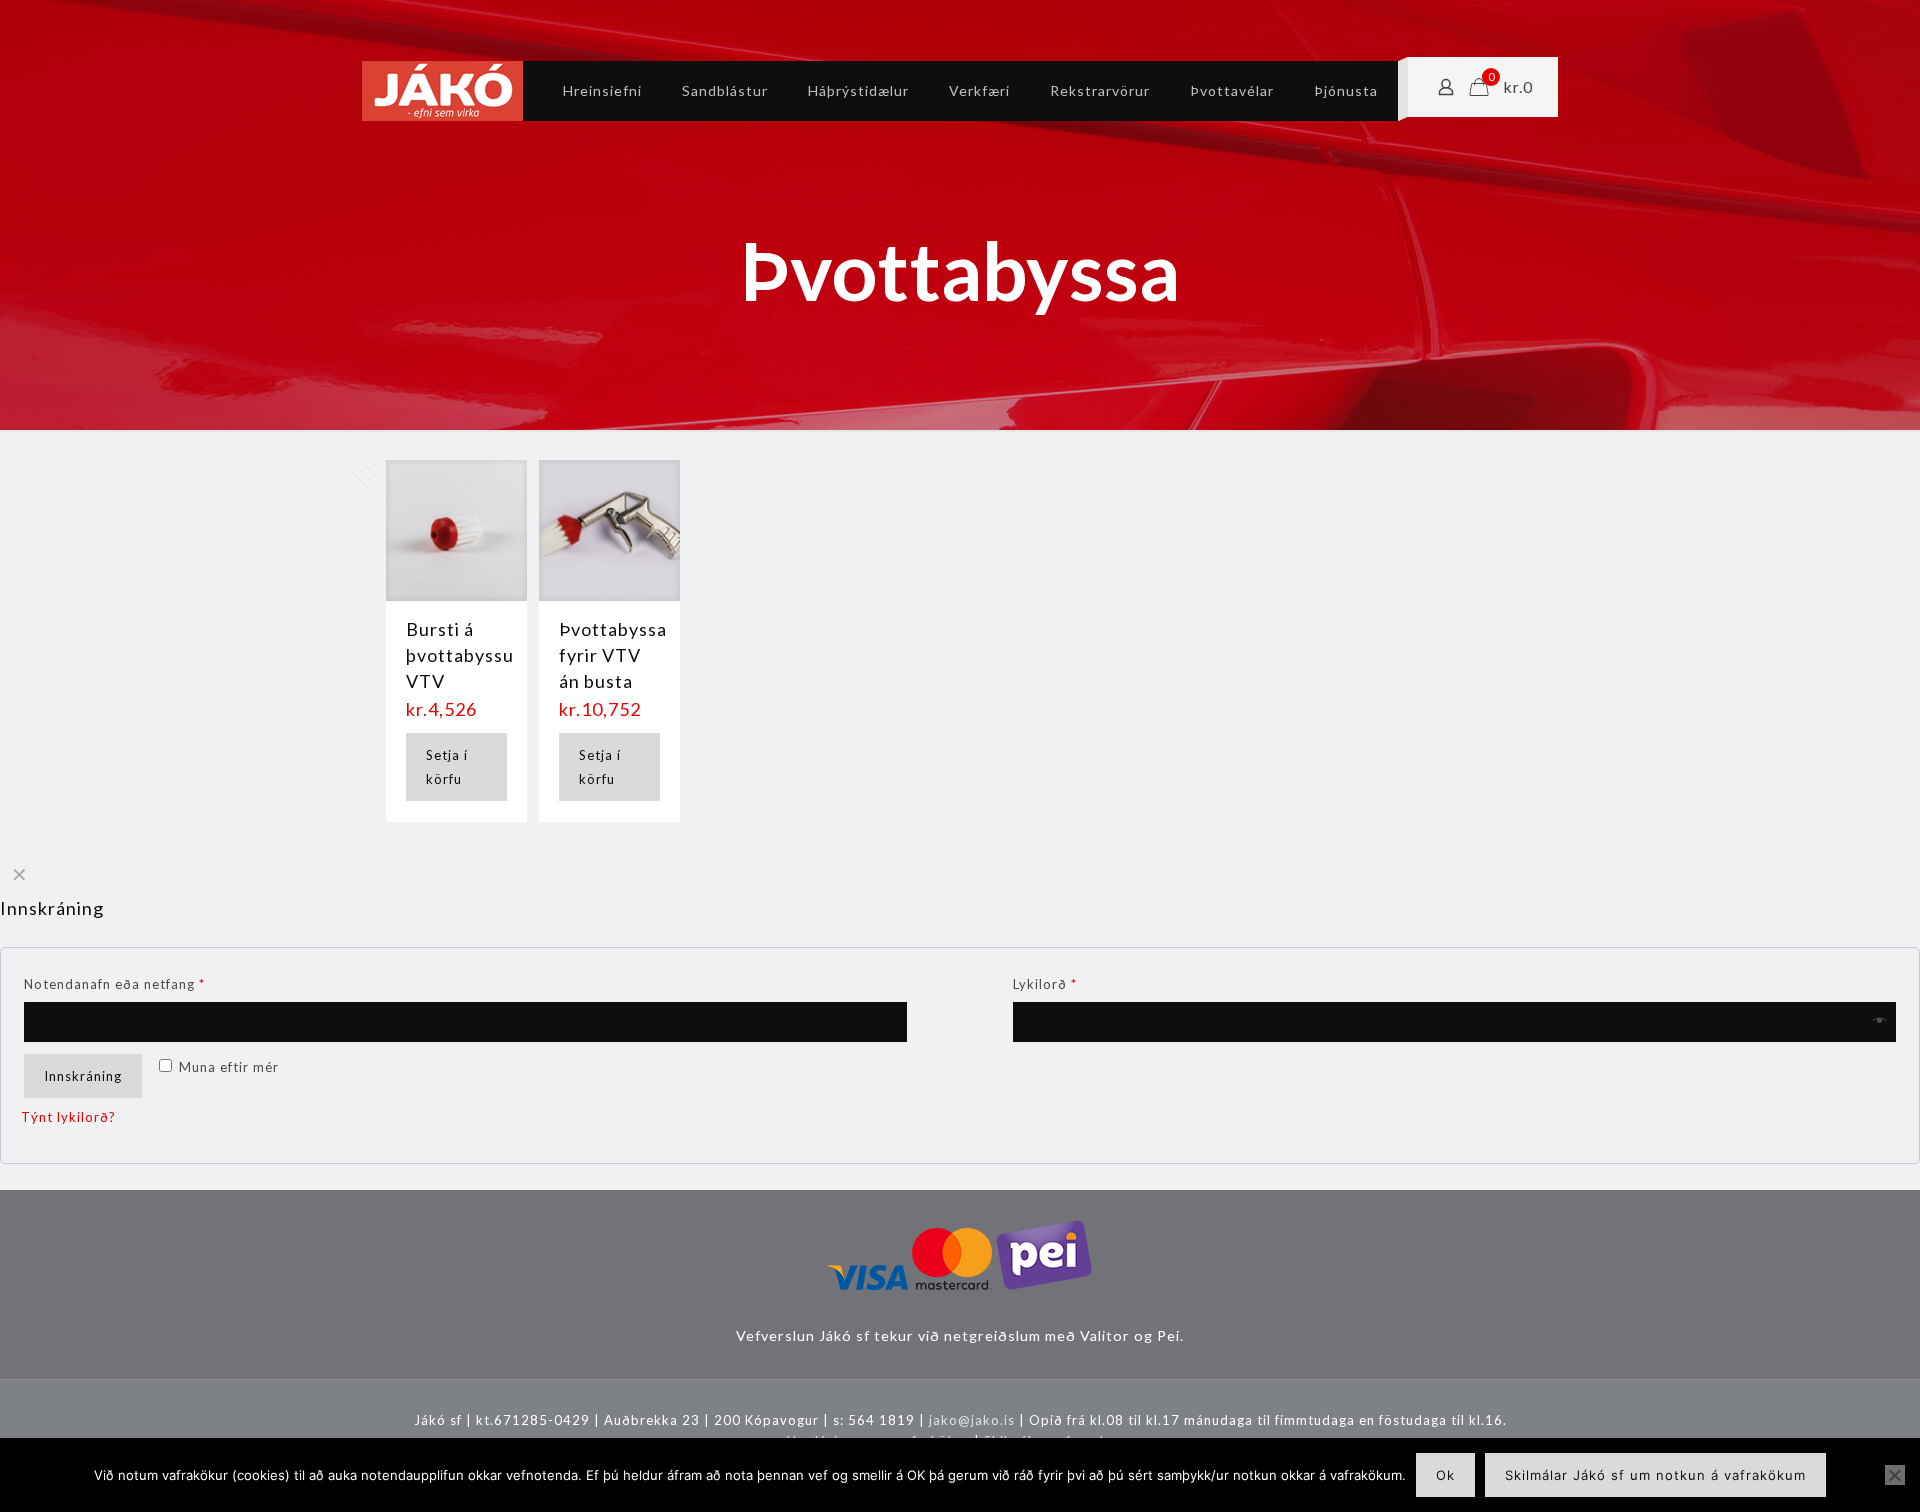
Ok (1445, 1475)
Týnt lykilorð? (68, 1117)
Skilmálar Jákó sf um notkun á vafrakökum (1655, 1475)
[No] (1895, 1475)
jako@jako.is (972, 1420)
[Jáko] (442, 91)
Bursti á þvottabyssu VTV (460, 655)
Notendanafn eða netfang (114, 984)
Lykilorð (1045, 984)
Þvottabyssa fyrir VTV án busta (613, 655)
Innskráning (83, 1076)
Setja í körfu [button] (447, 767)
